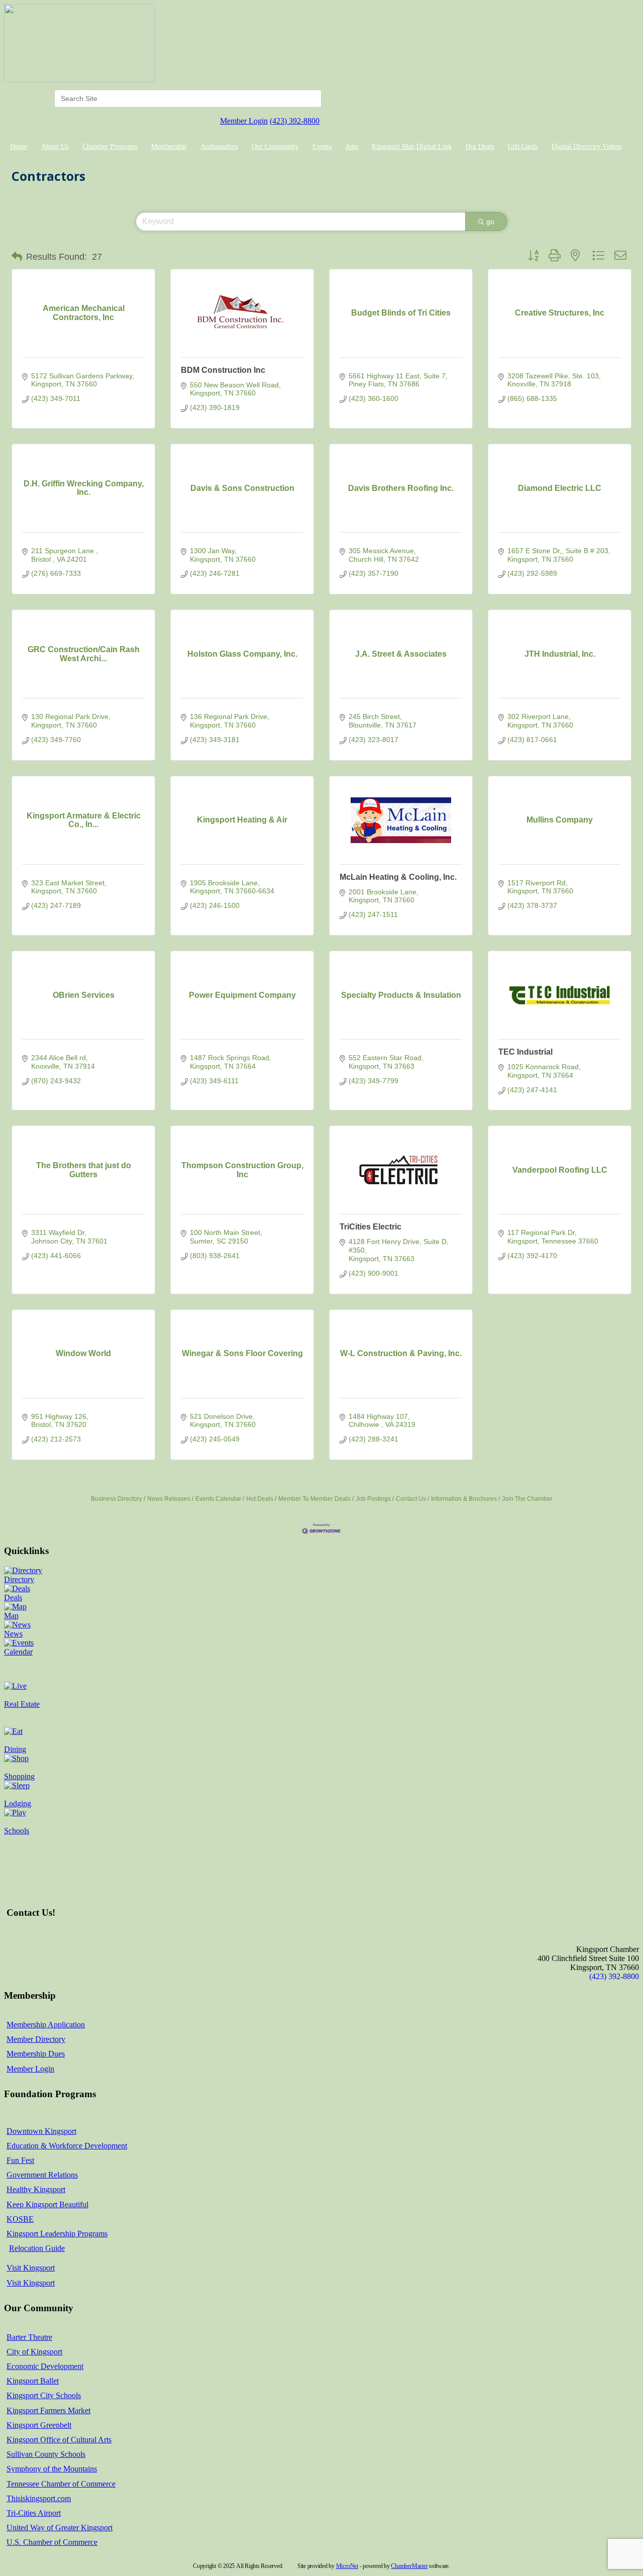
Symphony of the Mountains (52, 2469)
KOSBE (20, 2219)
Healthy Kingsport (36, 2189)
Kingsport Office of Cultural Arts (59, 2440)
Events (322, 146)
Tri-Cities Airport (34, 2513)
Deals (13, 1598)
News (13, 1634)
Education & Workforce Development (67, 2146)
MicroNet (347, 2566)
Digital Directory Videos (586, 146)
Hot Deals (480, 146)
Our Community (275, 146)
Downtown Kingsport (41, 2131)
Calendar (18, 1652)
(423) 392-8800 (295, 121)
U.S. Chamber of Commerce (52, 2542)
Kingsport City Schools (44, 2395)
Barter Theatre (29, 2337)
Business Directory (117, 1499)
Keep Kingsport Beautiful (47, 2204)
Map (11, 1616)
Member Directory (36, 2039)
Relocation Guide (37, 2248)
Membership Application (46, 2025)
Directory (19, 1579)
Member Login (244, 121)
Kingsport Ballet (33, 2381)
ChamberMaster (409, 2566)
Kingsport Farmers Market (48, 2410)
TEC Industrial (525, 1052)
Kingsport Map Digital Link (412, 146)
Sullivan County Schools (46, 2454)
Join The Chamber (527, 1499)
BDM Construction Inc (223, 370)
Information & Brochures (464, 1499)
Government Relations (42, 2175)
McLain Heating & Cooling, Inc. (398, 877)
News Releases (169, 1499)
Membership (169, 146)
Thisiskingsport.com (39, 2498)
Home (19, 146)
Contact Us (411, 1499)
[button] (17, 257)
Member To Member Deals (314, 1499)
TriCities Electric (370, 1227)
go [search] (490, 222)
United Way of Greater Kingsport (60, 2528)
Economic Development (45, 2366)
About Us (55, 146)
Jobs (352, 146)
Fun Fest (20, 2160)
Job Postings (373, 1499)
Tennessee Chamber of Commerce (61, 2484)
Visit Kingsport (31, 2268)
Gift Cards (523, 146)
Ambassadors (219, 146)
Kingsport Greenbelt (39, 2425)
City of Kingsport (34, 2352)
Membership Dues (36, 2054)
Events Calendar (218, 1499)
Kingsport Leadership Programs (57, 2234)
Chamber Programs (110, 146)
